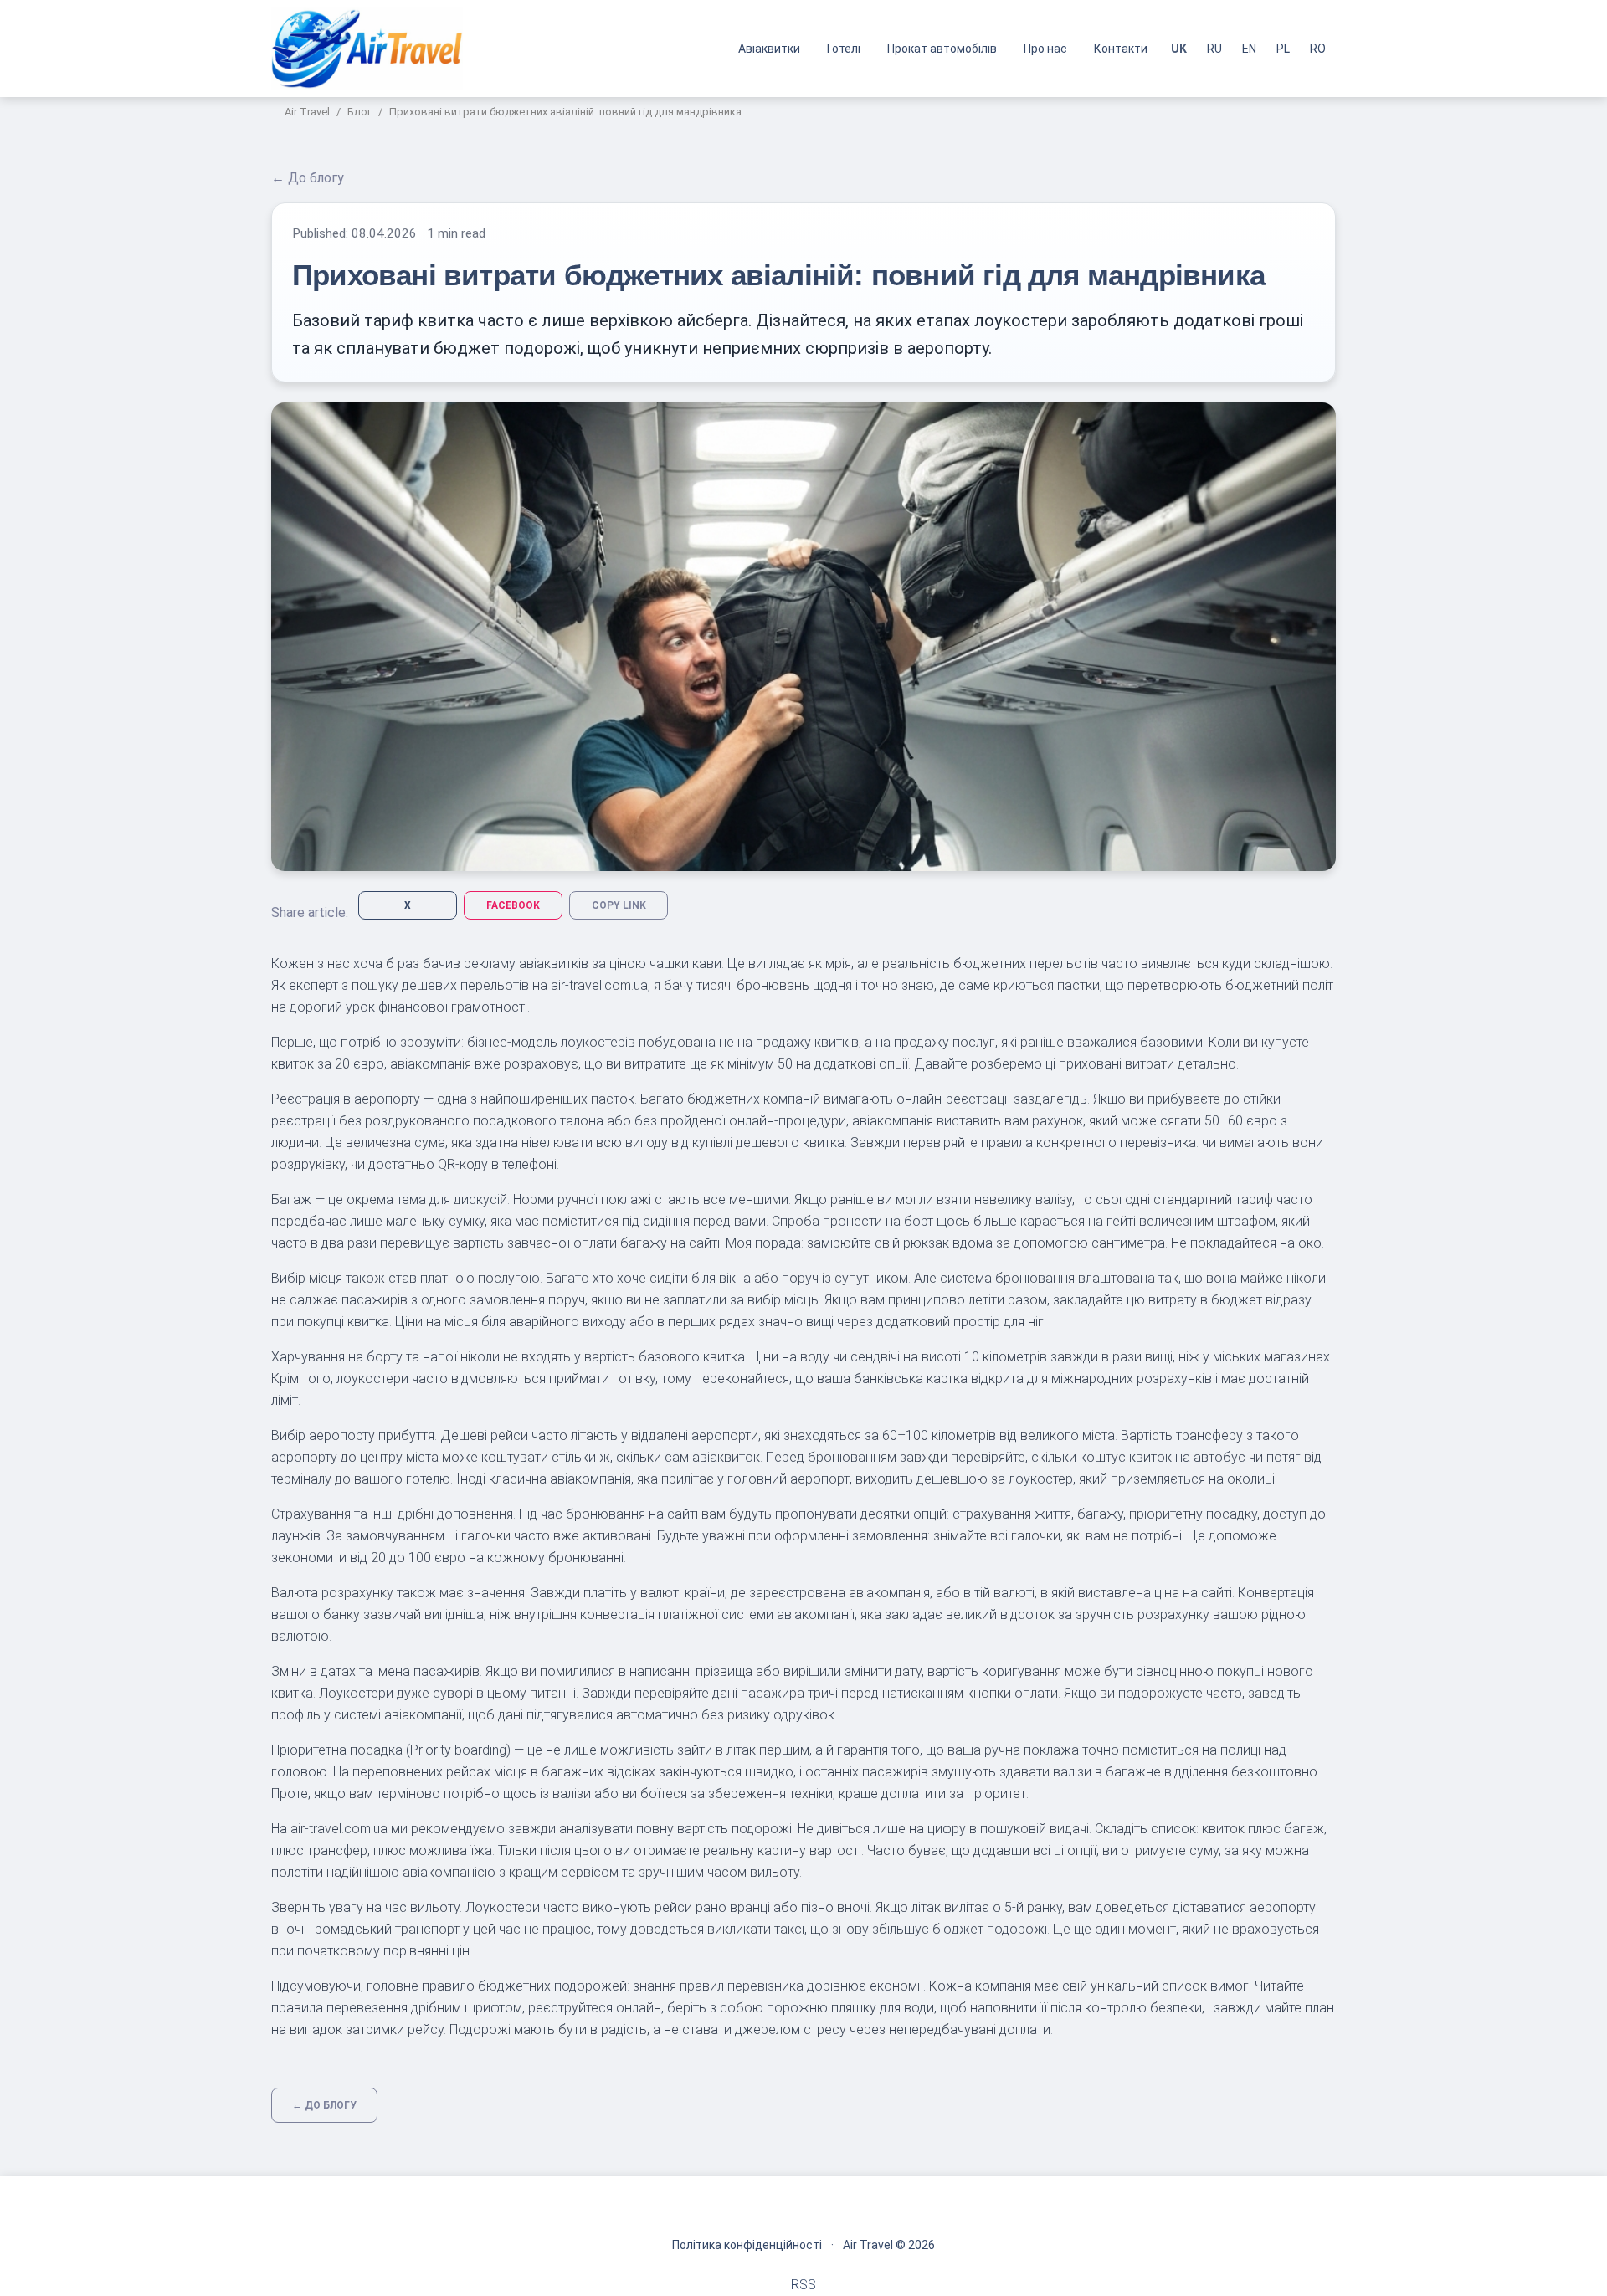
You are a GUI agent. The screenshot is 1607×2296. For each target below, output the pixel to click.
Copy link (619, 905)
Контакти (1121, 49)
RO (1318, 49)
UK (1179, 49)
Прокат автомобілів (942, 49)
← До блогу (308, 178)
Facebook (513, 905)
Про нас (1045, 49)
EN (1249, 49)
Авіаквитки (769, 49)
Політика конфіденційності (747, 2245)
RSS (803, 2285)
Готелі (844, 49)
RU (1214, 49)
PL (1283, 49)
